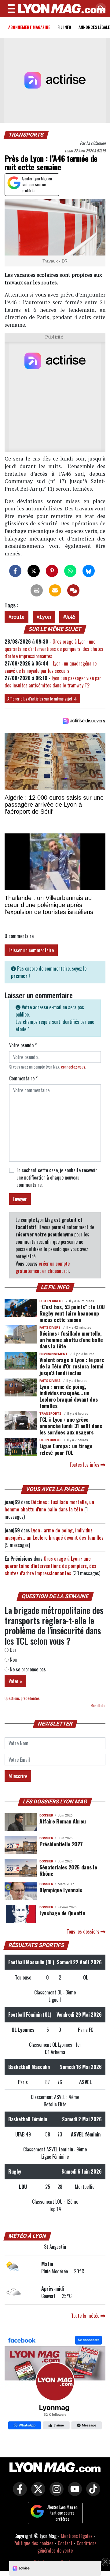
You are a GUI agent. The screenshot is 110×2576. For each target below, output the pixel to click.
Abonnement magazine (29, 27)
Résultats (98, 1706)
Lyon (45, 617)
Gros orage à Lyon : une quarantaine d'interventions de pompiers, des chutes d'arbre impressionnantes (54, 649)
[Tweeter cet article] (34, 571)
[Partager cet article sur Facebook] (15, 571)
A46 (71, 617)
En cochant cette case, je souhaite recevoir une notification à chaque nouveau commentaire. (57, 1177)
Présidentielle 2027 (61, 1844)
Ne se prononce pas (27, 1669)
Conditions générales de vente (67, 2547)
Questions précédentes (22, 1698)
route (18, 617)
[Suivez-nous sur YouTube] (73, 2493)
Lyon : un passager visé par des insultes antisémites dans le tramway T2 (53, 682)
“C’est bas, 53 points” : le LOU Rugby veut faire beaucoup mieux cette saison (72, 1313)
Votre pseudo (23, 1045)
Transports (26, 135)
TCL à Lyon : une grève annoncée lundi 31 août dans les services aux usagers (71, 1426)
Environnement (53, 1354)
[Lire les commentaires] (73, 590)
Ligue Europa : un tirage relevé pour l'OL (66, 1449)
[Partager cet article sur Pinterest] (52, 571)
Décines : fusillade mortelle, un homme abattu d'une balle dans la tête (71, 1340)
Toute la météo (86, 2316)
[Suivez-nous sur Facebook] (55, 2383)
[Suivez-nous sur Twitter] (37, 2493)
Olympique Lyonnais (61, 1890)
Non (13, 1660)
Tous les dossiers (84, 1931)
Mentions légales (77, 2536)
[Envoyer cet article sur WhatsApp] (70, 571)
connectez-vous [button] (73, 1067)
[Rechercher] (99, 9)
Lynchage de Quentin (62, 1913)
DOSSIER (46, 1815)
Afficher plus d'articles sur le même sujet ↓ (42, 699)
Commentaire (23, 1078)
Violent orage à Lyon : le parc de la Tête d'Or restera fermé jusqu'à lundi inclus (72, 1366)
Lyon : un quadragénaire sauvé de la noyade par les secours (51, 667)
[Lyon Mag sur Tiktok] (92, 2493)
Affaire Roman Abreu (62, 1821)
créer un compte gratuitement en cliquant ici (43, 1267)
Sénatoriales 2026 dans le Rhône (68, 1870)
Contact (65, 2543)
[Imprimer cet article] (37, 590)
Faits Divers (50, 1328)
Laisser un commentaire (31, 950)
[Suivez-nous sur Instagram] (55, 2493)
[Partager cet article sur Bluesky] (89, 571)
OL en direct (50, 1440)
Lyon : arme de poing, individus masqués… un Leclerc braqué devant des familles (68, 1396)
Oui (12, 1650)
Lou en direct (51, 1301)
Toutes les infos (85, 1465)
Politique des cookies (33, 2543)
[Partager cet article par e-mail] (55, 590)
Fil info (64, 27)
